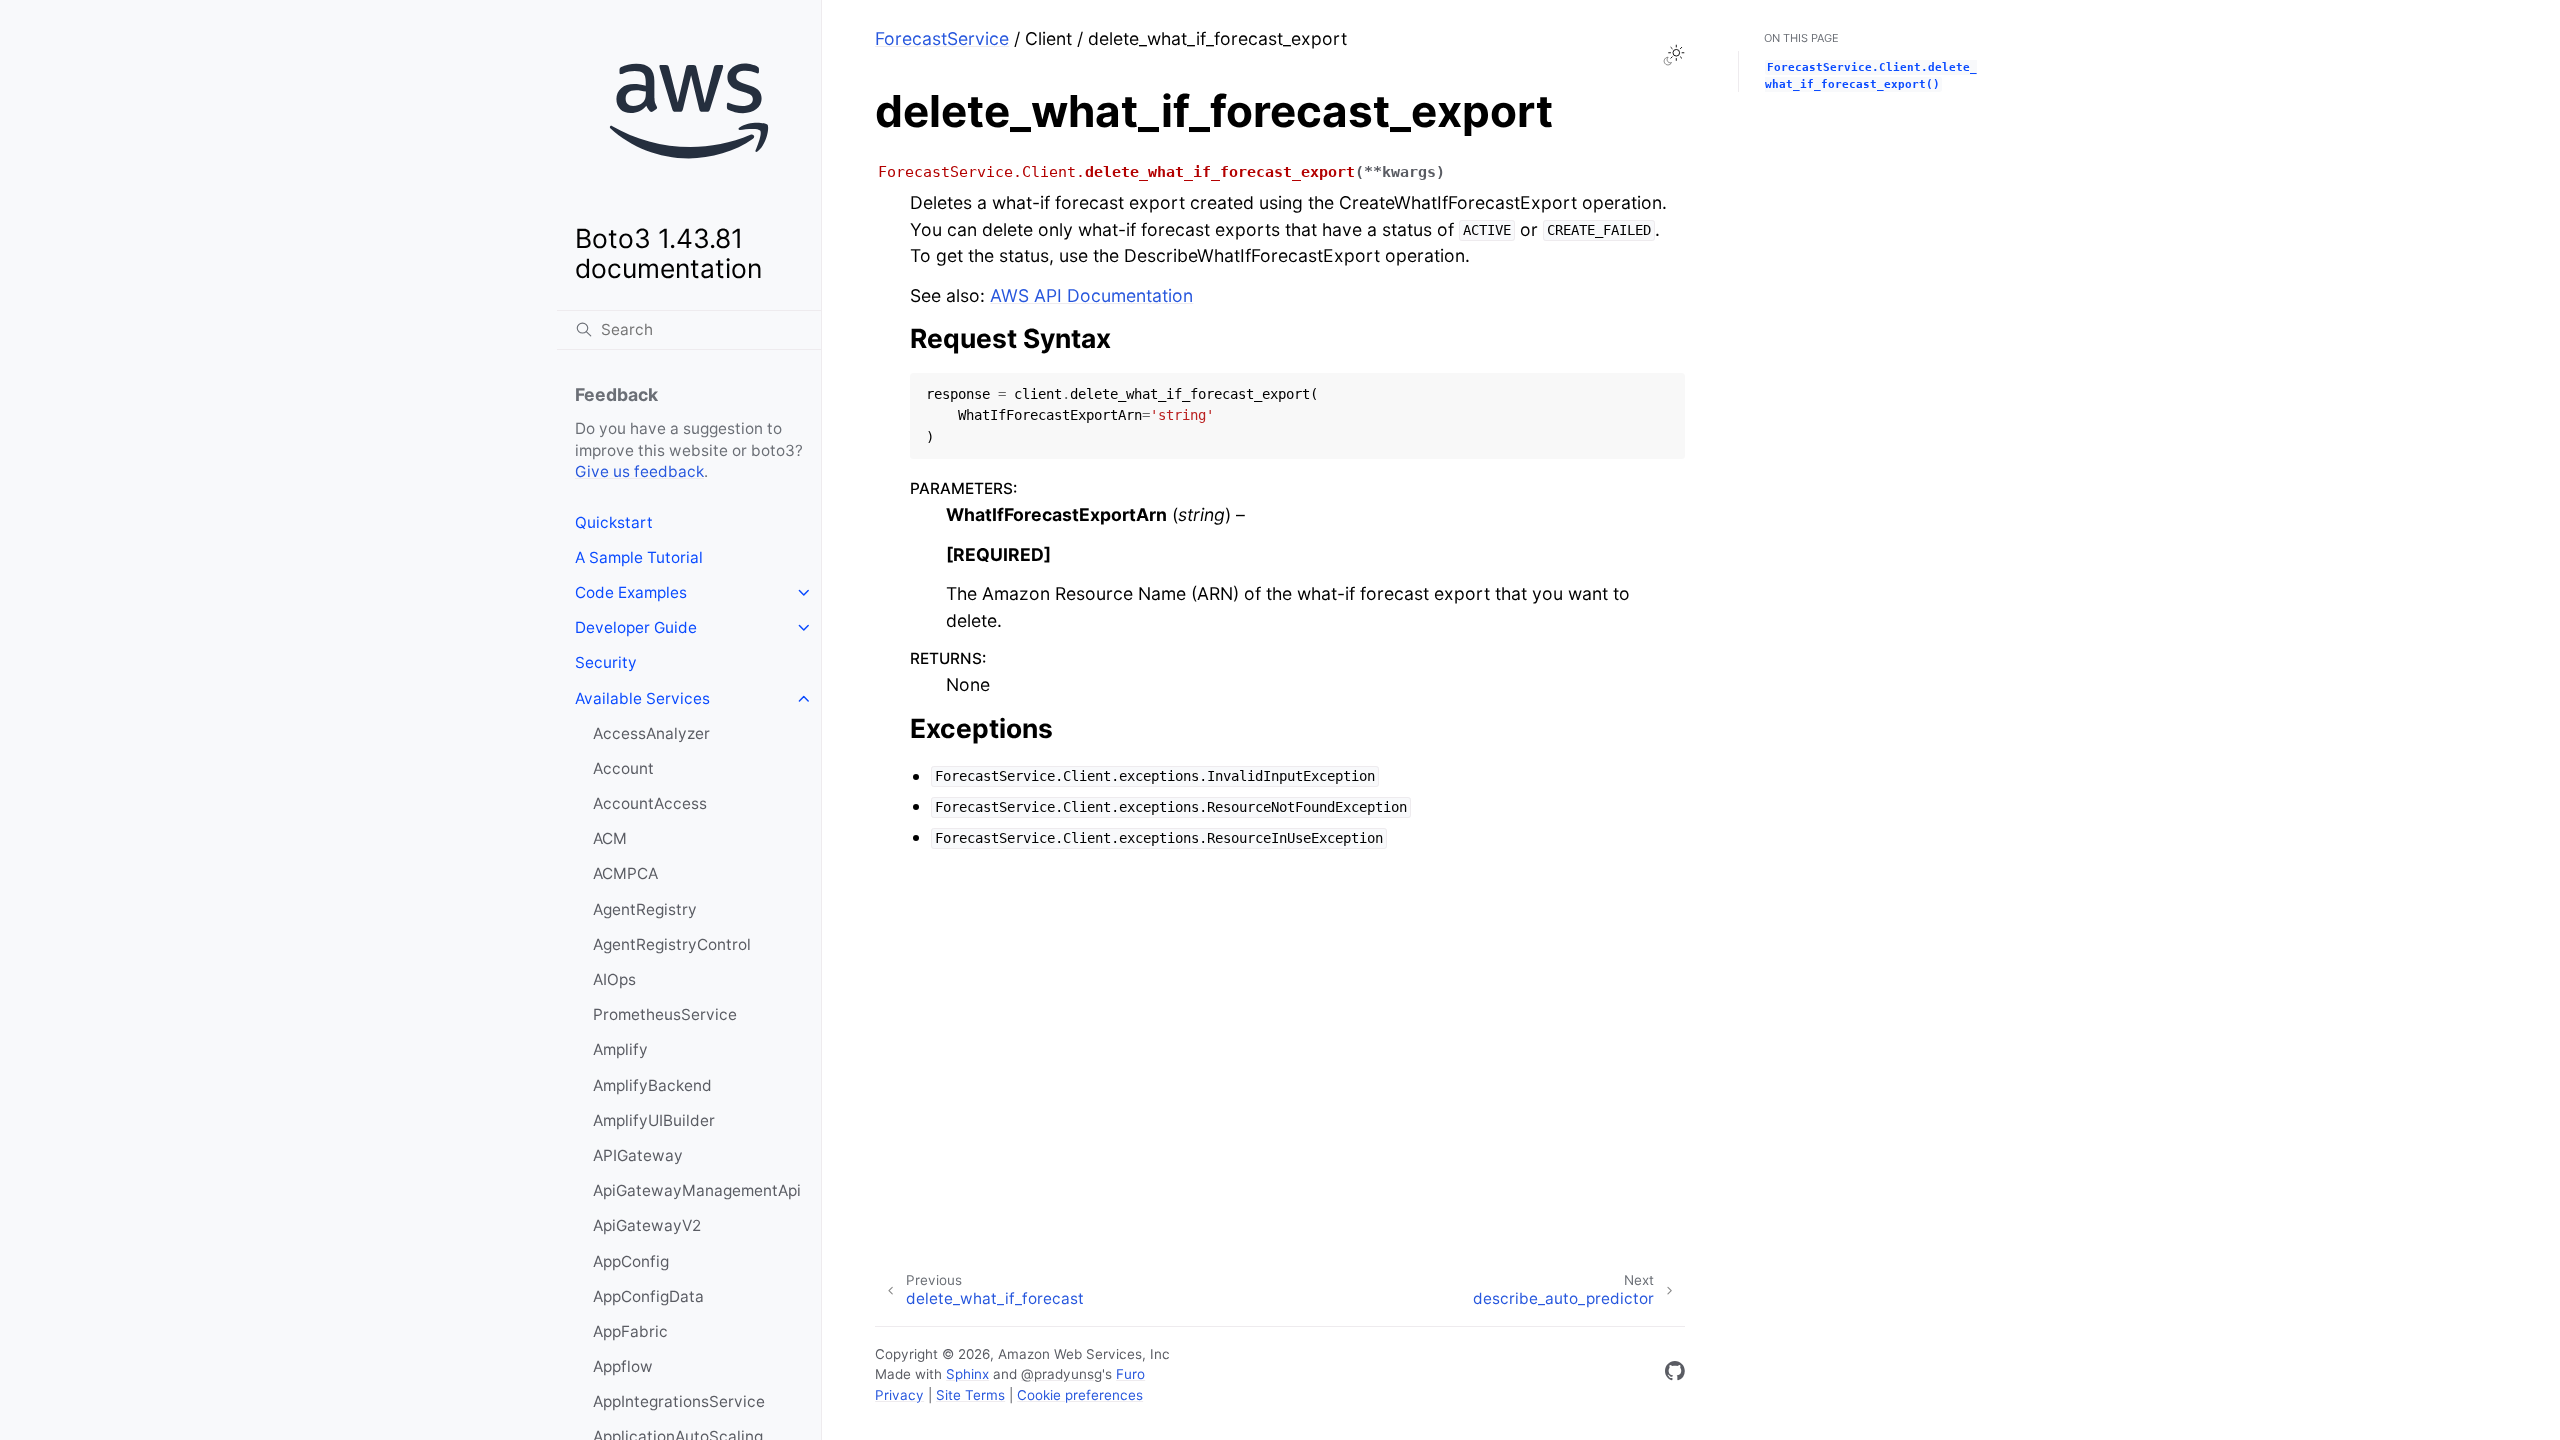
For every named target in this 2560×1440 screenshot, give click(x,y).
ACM (610, 838)
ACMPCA (625, 873)
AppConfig (631, 1261)
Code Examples (631, 592)
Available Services (642, 698)
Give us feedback (639, 471)
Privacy (899, 1395)
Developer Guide (636, 627)
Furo (1130, 1374)
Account (623, 768)
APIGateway (638, 1155)
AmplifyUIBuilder (654, 1120)
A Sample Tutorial (639, 557)
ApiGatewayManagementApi (697, 1190)
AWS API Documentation (1091, 295)
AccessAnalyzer (651, 733)
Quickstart (614, 522)
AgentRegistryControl (672, 944)
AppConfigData (648, 1296)
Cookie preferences (1080, 1395)
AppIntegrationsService (679, 1401)
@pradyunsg (1061, 1374)
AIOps (614, 979)
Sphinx (967, 1374)
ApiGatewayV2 (647, 1225)
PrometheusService (665, 1014)
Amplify (620, 1049)
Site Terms (970, 1395)
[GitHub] (1675, 1374)
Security (606, 662)
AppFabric (630, 1331)
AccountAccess (650, 803)
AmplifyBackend (652, 1085)
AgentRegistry (645, 909)
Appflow (623, 1366)
